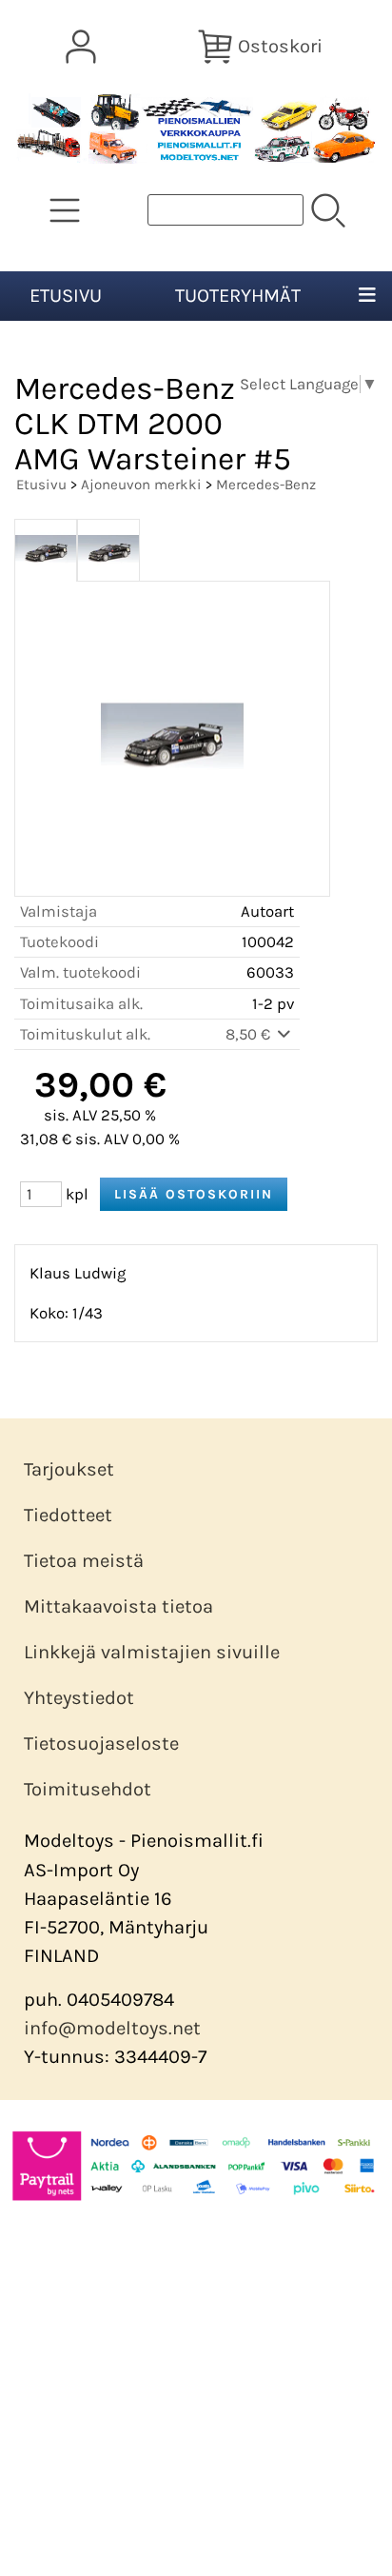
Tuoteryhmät (238, 296)
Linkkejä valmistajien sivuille (152, 1652)
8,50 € (250, 1034)
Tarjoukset (69, 1469)
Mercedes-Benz (266, 485)
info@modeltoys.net (112, 2028)
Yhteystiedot (79, 1698)
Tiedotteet (68, 1515)
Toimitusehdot (88, 1789)
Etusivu (66, 296)
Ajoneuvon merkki (141, 485)
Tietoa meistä (84, 1561)
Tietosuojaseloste (101, 1744)
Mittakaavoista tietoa (118, 1606)
